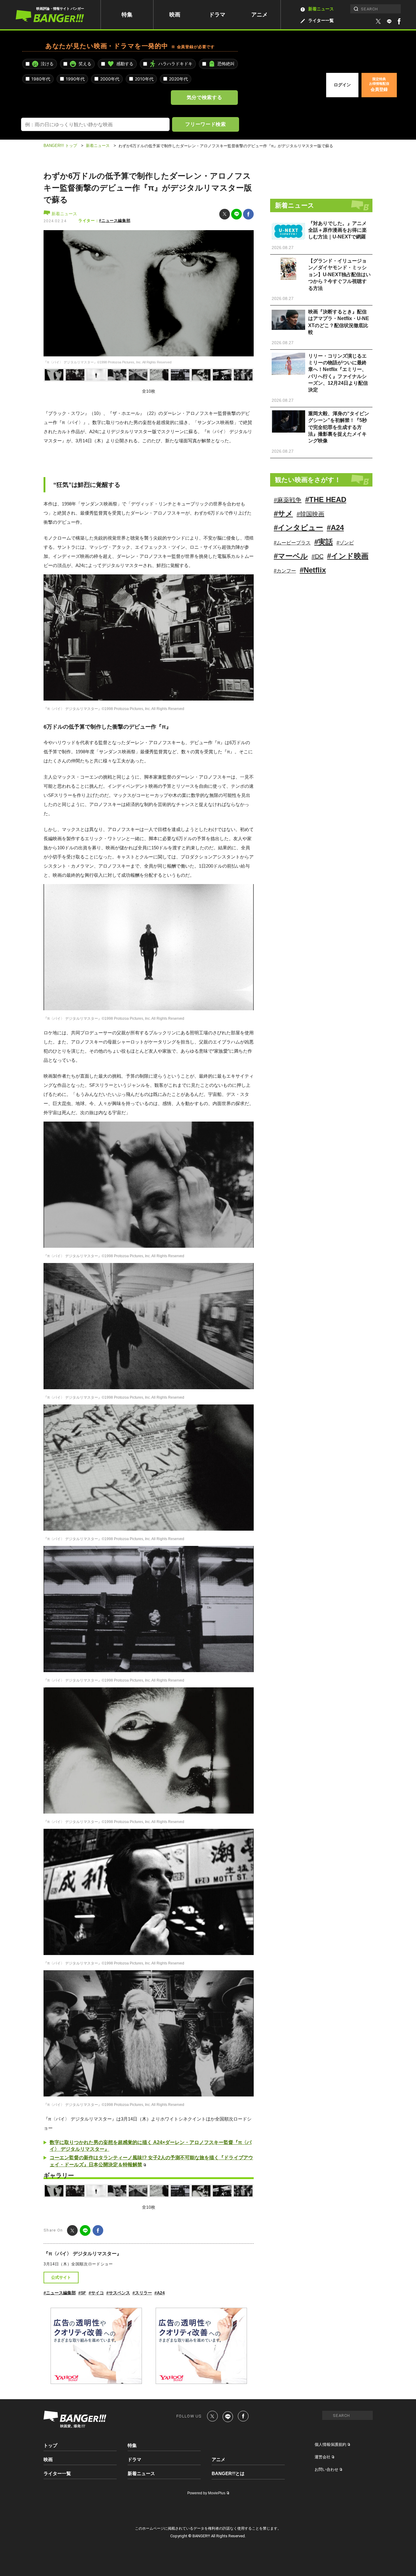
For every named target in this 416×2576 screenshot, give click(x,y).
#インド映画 (348, 556)
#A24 (160, 2293)
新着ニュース (321, 9)
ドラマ (217, 15)
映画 (175, 15)
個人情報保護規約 (330, 2444)
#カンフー (285, 571)
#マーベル (291, 556)
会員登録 (379, 84)
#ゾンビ (345, 543)
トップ (50, 2445)
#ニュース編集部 (115, 221)
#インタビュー (298, 528)
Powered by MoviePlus (206, 2493)
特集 (127, 15)
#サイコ (96, 2293)
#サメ (283, 514)
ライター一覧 (321, 20)
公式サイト (61, 2277)
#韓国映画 (310, 514)
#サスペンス (118, 2293)
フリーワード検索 (205, 124)
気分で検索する (204, 97)
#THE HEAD (326, 500)
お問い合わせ (326, 2469)
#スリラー (142, 2293)
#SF (82, 2293)
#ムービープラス (292, 543)
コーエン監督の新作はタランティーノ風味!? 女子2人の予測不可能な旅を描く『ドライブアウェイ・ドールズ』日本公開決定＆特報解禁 (151, 2161)
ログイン (342, 85)
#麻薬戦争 (288, 500)
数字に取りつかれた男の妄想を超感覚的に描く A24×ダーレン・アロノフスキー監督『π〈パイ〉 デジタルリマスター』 (151, 2146)
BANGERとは (228, 2474)
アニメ (259, 15)
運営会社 (323, 2457)
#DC (317, 556)
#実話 (324, 542)
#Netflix (313, 570)
